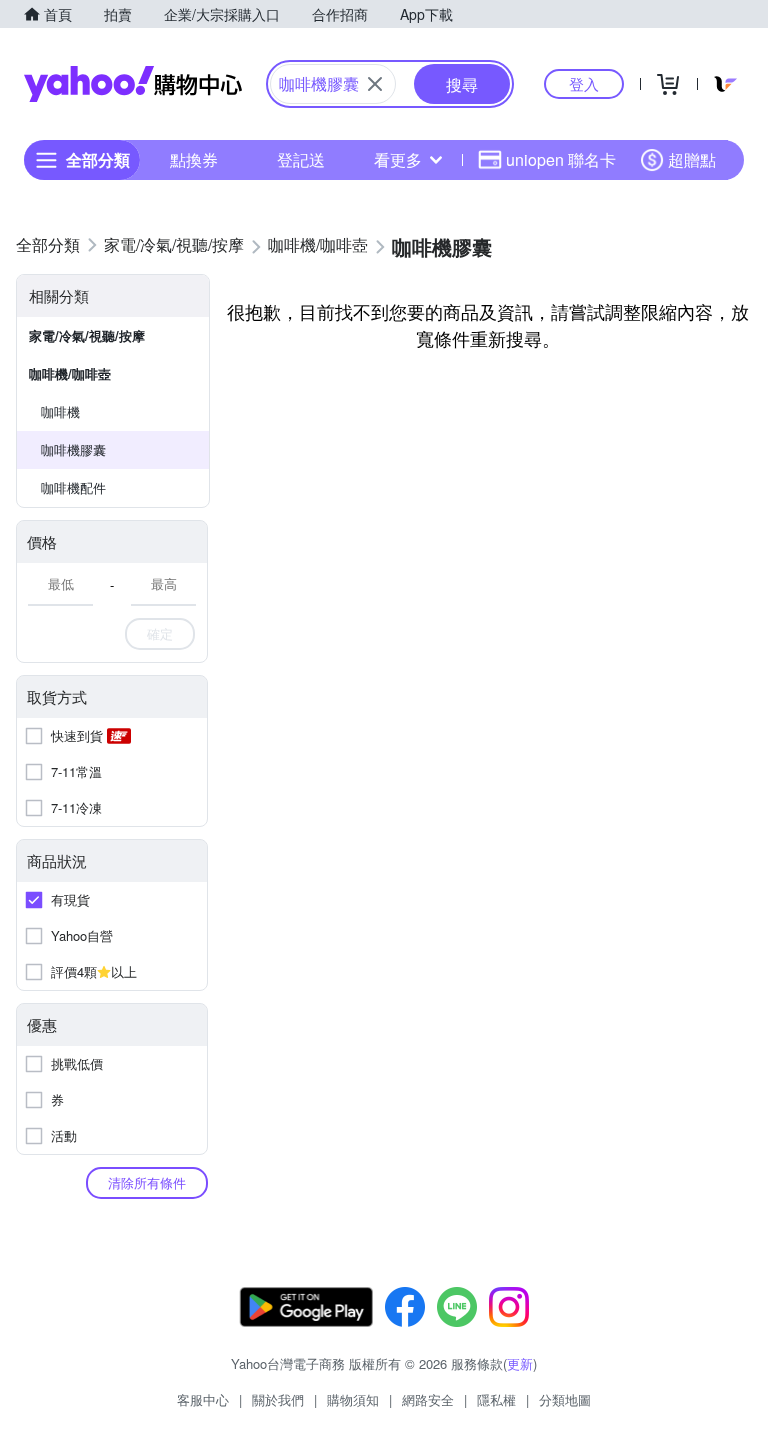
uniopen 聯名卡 (561, 159)
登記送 (301, 159)
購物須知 (353, 1399)
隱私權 (496, 1399)
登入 (584, 83)
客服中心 (203, 1399)
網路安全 (428, 1399)
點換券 (194, 159)
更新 (520, 1363)
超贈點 (692, 159)
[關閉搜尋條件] (375, 84)
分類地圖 (565, 1399)
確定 (160, 633)
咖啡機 (60, 411)
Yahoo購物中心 (133, 84)
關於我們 (278, 1399)
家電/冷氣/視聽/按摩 (87, 335)
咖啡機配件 (73, 487)
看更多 (398, 159)
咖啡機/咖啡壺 (70, 373)
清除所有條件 (147, 1182)
